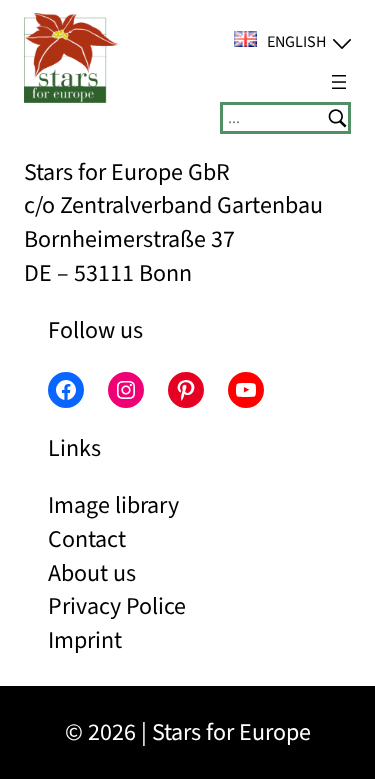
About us (92, 573)
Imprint (85, 640)
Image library (113, 505)
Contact (87, 539)
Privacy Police (117, 606)
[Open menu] (339, 82)
